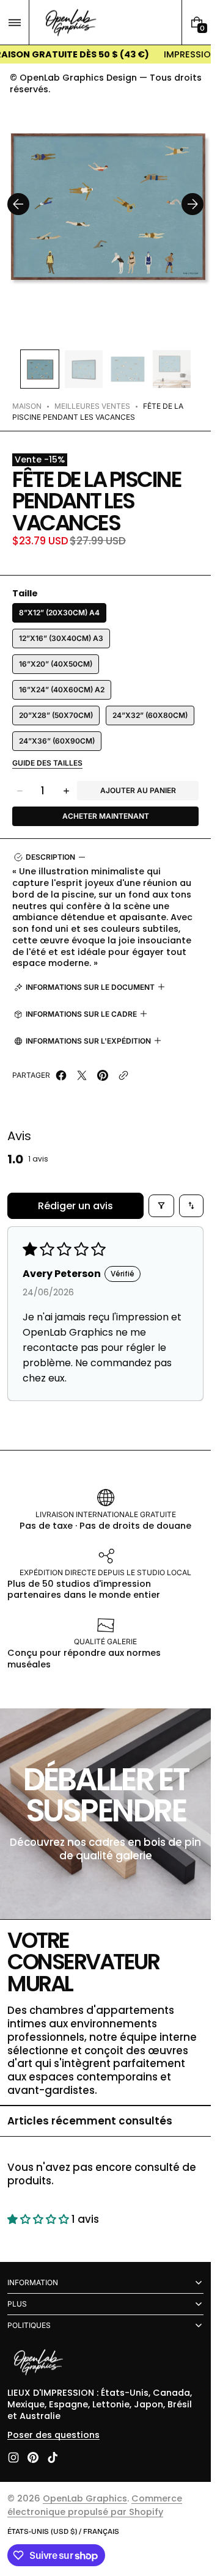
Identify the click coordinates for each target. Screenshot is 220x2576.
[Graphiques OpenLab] (38, 2363)
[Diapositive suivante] (193, 204)
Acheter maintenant (106, 816)
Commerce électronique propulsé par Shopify (95, 2505)
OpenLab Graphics (85, 2498)
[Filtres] (161, 1206)
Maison (27, 406)
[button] (14, 22)
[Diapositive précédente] (18, 204)
